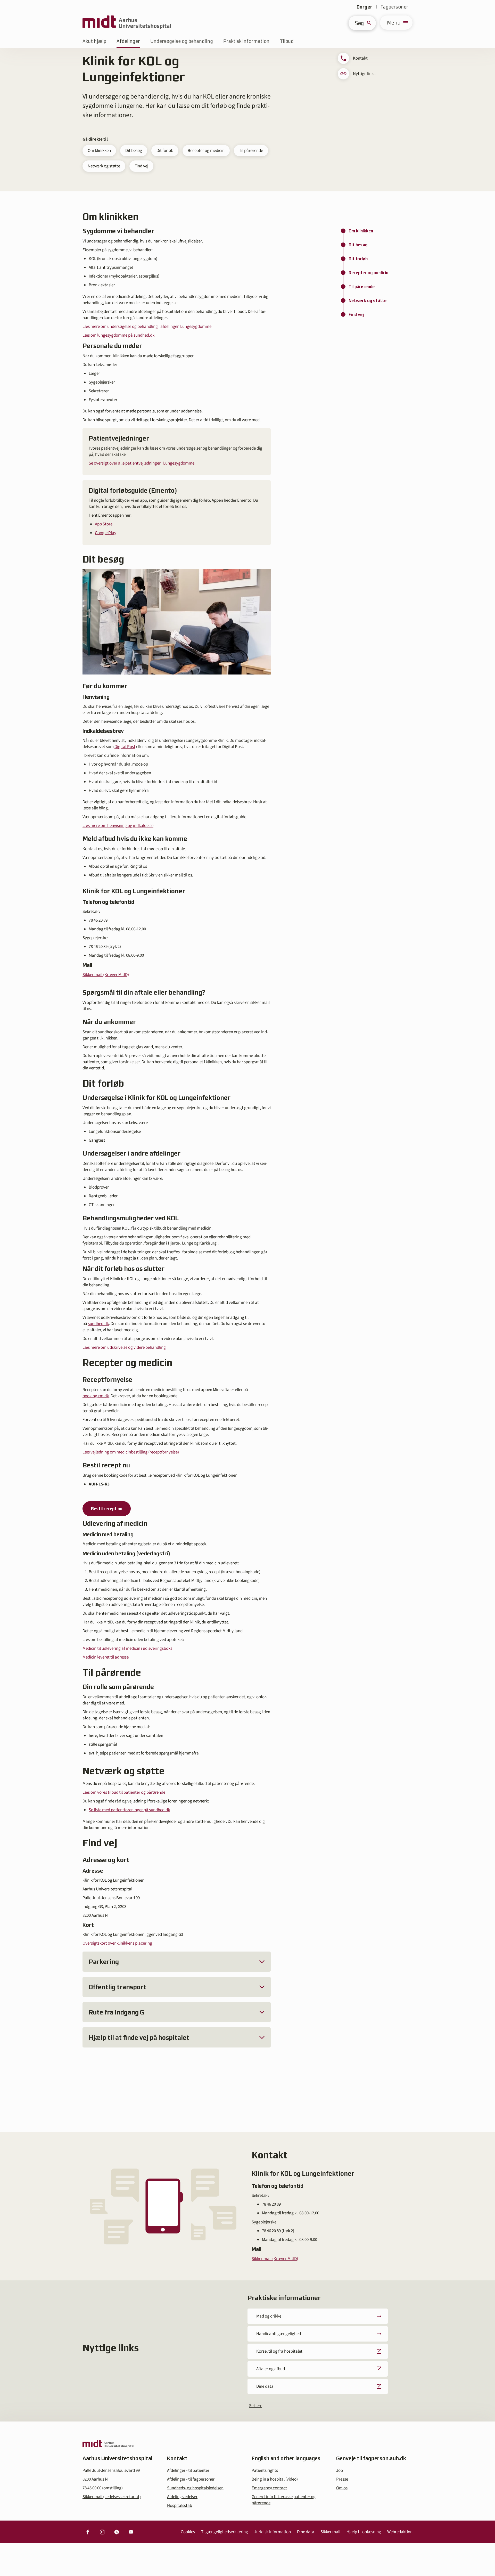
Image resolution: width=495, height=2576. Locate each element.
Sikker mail (330, 2532)
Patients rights (265, 2471)
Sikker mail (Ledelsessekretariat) (112, 2497)
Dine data (306, 2532)
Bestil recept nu (107, 1509)
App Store (104, 524)
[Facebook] (88, 2532)
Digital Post (125, 747)
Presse (342, 2479)
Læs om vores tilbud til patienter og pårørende (124, 1792)
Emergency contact (269, 2488)
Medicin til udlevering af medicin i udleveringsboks (127, 1648)
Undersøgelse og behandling (182, 41)
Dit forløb (165, 151)
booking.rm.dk (96, 1396)
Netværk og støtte (104, 166)
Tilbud (287, 41)
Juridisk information (273, 2532)
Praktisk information (246, 41)
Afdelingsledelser (182, 2497)
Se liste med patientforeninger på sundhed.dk (129, 1810)
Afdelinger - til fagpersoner (191, 2479)
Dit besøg (134, 151)
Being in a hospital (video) (275, 2479)
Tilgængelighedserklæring (225, 2532)
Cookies (188, 2532)
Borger (364, 7)
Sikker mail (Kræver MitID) (106, 975)
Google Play (106, 533)
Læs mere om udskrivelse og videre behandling (124, 1347)
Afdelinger (128, 41)
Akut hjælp (94, 41)
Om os (342, 2488)
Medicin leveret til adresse (106, 1657)
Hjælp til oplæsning (364, 2532)
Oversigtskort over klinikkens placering (117, 1943)
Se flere (256, 2406)
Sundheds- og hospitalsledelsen (195, 2488)
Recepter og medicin (206, 151)
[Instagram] (102, 2532)
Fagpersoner (394, 7)
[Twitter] (117, 2532)
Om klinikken (99, 151)
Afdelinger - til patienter (188, 2471)
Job (340, 2471)
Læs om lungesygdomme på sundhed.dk (118, 335)
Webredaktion (400, 2532)
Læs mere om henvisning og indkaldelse (118, 826)
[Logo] (127, 23)
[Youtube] (131, 2532)
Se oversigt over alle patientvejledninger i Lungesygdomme (142, 463)
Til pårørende (251, 151)
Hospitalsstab (180, 2506)
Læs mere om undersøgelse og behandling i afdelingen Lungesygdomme (147, 327)
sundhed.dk (98, 1324)
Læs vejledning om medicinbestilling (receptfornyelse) (131, 1452)
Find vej (141, 166)
